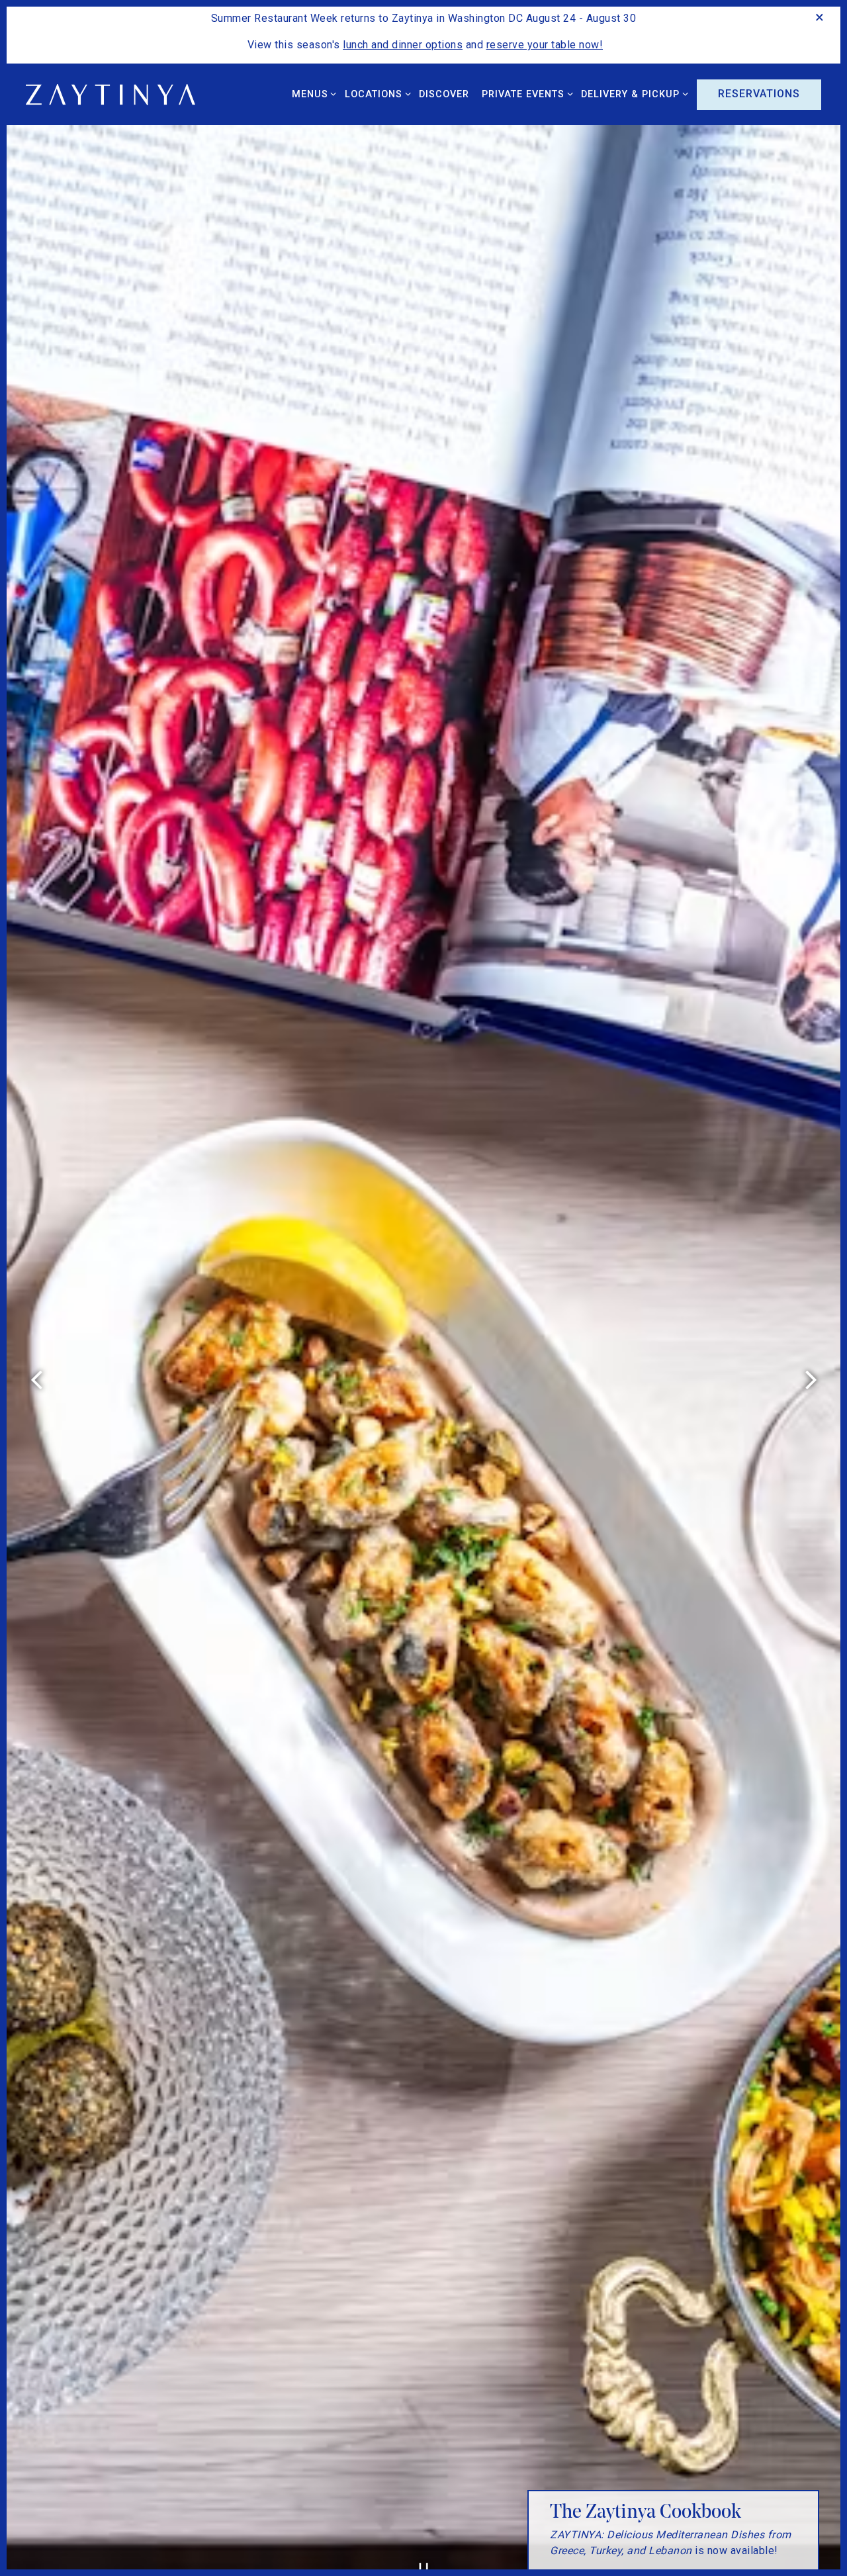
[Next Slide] (811, 1380)
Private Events (525, 94)
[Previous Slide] (36, 1380)
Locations (375, 94)
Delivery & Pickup (632, 94)
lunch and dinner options (403, 45)
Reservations (759, 94)
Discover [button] (444, 94)
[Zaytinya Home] (125, 94)
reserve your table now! (545, 45)
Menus (312, 94)
